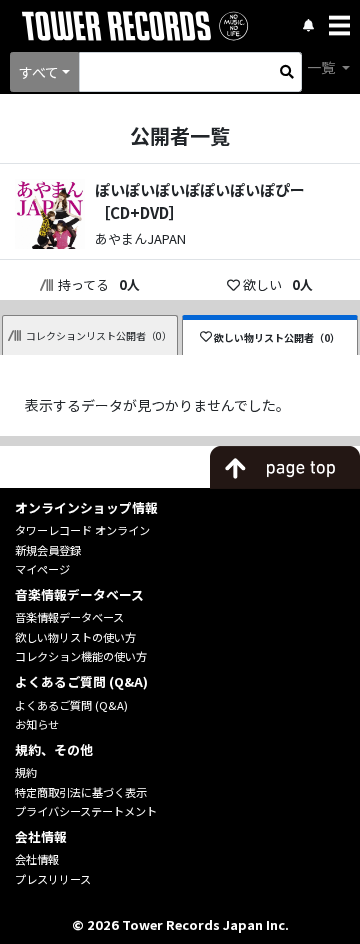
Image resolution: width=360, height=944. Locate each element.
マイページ (42, 569)
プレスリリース (53, 879)
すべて (39, 72)
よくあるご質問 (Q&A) (71, 705)
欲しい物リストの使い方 (75, 637)
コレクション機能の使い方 (81, 656)
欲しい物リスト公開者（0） (277, 337)
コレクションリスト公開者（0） (99, 335)
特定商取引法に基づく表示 (81, 792)
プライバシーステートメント (86, 811)
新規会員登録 (48, 550)
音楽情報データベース (69, 617)
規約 (26, 772)
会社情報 (37, 859)
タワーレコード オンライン (82, 530)
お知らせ (37, 724)
